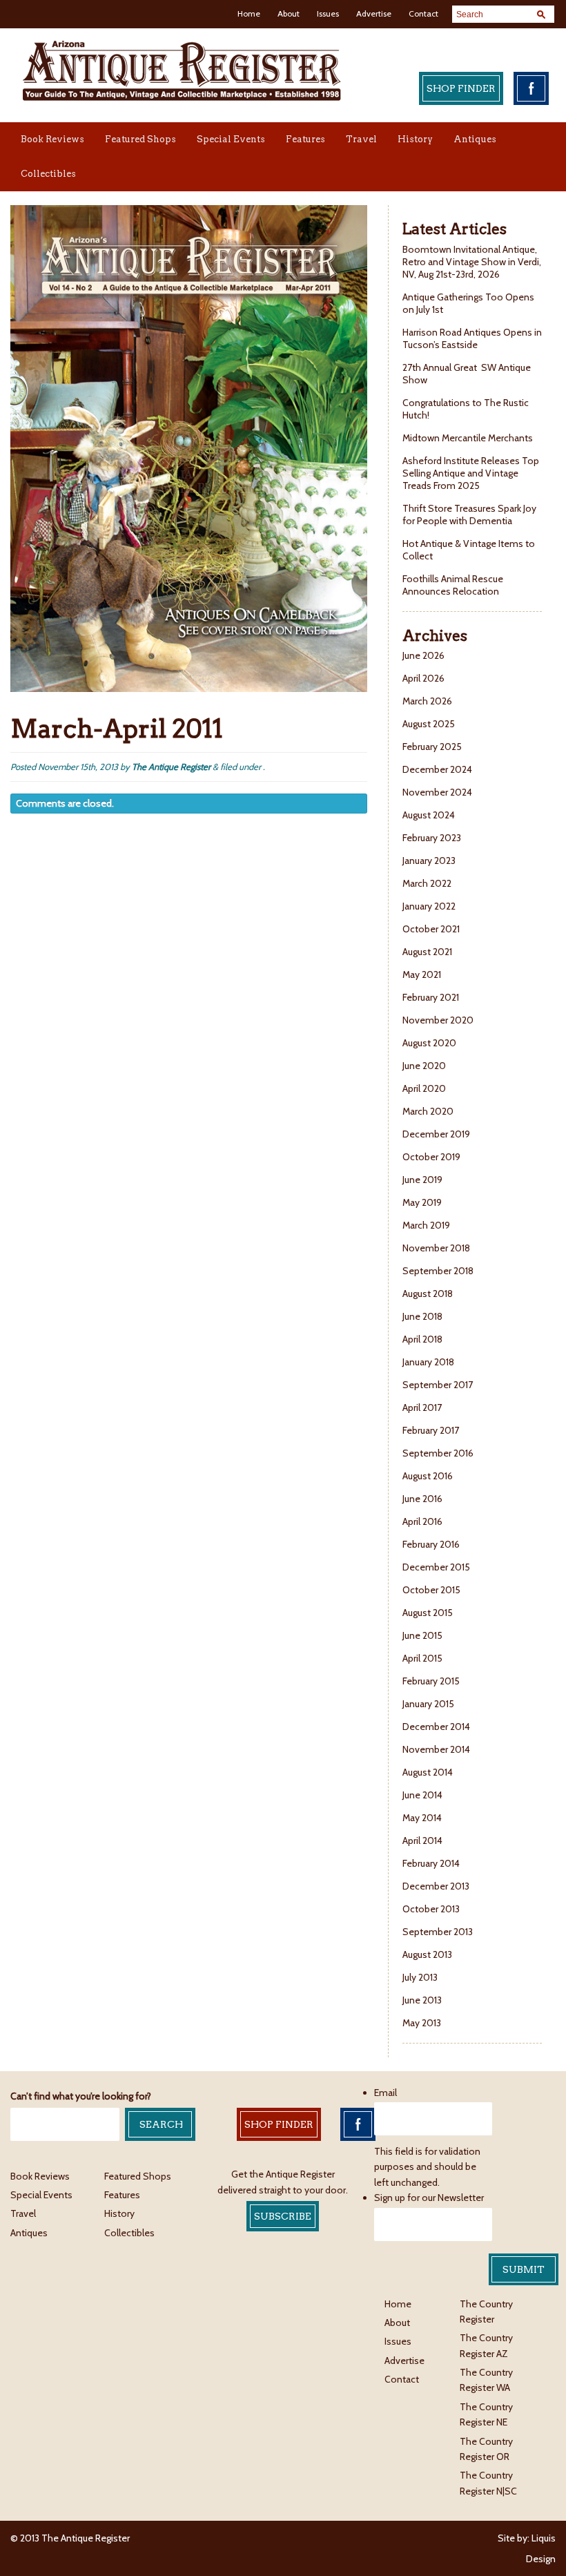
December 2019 (436, 1134)
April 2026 (423, 678)
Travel (361, 139)
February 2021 (431, 997)
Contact (423, 13)
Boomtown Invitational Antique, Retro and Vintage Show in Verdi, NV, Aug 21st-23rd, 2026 (472, 262)
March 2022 (427, 883)
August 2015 (428, 1613)
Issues (328, 13)
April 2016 (422, 1521)
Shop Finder (461, 88)
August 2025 (429, 724)
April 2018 (422, 1339)
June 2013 (422, 2000)
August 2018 (428, 1294)
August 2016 (428, 1476)
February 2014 (431, 1863)
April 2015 (422, 1658)
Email (386, 2093)
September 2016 (438, 1453)
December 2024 (437, 769)
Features (305, 139)
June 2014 (422, 1795)
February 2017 (431, 1430)
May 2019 (422, 1202)
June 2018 (422, 1316)
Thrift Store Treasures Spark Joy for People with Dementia (469, 515)
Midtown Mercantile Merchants (469, 438)
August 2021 (427, 952)
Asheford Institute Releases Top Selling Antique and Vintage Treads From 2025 (471, 473)
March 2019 (426, 1225)
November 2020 (438, 1020)
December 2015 (436, 1567)
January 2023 (429, 861)
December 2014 (436, 1727)
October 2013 (431, 1909)
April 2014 (422, 1840)
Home (249, 13)
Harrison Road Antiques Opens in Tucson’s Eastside (472, 338)
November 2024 (437, 792)
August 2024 (429, 815)
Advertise (374, 13)
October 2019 (431, 1157)
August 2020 (429, 1043)
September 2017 (438, 1385)
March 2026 (427, 701)
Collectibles (48, 174)
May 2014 (422, 1818)
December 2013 (436, 1886)
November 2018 (436, 1248)
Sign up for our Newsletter (429, 2198)
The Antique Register (171, 767)
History (415, 139)
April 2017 (422, 1407)
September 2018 (438, 1271)
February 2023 (432, 838)
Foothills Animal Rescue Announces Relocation (453, 585)
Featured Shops (140, 139)
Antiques (475, 139)
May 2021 (422, 974)
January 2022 (429, 906)
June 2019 (422, 1180)
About (289, 13)
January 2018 (428, 1362)
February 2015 (431, 1681)
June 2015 (422, 1635)
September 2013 (438, 1932)
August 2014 (428, 1772)
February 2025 (432, 747)
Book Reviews (52, 139)
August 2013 (427, 1954)
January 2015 (428, 1704)
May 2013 (422, 2023)
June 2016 (422, 1499)
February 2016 (431, 1544)
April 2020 (424, 1088)
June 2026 (423, 655)
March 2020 (428, 1111)
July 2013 (420, 1977)
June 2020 (424, 1066)
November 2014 (436, 1749)
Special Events (231, 139)
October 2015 (431, 1590)
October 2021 (431, 929)
